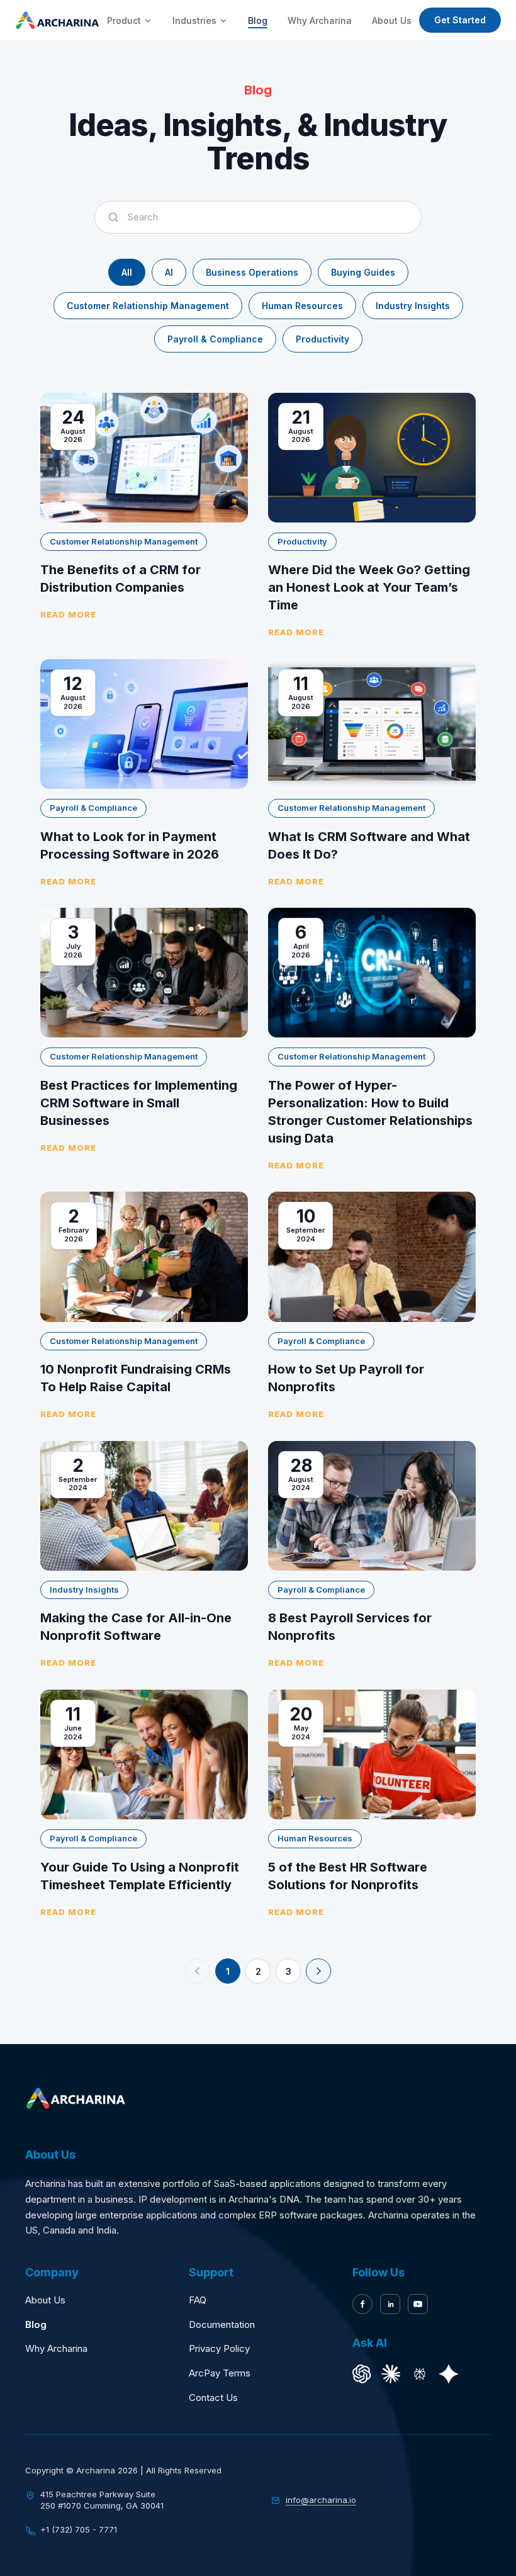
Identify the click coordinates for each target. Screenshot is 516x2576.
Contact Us (213, 2398)
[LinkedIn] (390, 2304)
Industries (194, 20)
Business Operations (252, 272)
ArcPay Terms (220, 2373)
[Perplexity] (420, 2374)
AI (169, 272)
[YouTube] (418, 2304)
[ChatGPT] (362, 2374)
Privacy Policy (219, 2348)
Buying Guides (363, 272)
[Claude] (391, 2374)
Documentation (222, 2325)
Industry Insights (413, 306)
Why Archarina (320, 20)
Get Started (460, 20)
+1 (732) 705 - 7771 (79, 2529)
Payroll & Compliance (215, 339)
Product (124, 20)
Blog (258, 20)
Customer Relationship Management (148, 306)
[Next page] (318, 1971)
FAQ (198, 2300)
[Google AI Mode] (449, 2374)
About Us (392, 20)
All (127, 272)
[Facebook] (362, 2304)
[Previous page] (198, 1971)
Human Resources (302, 306)
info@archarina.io (321, 2500)
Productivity (322, 339)
